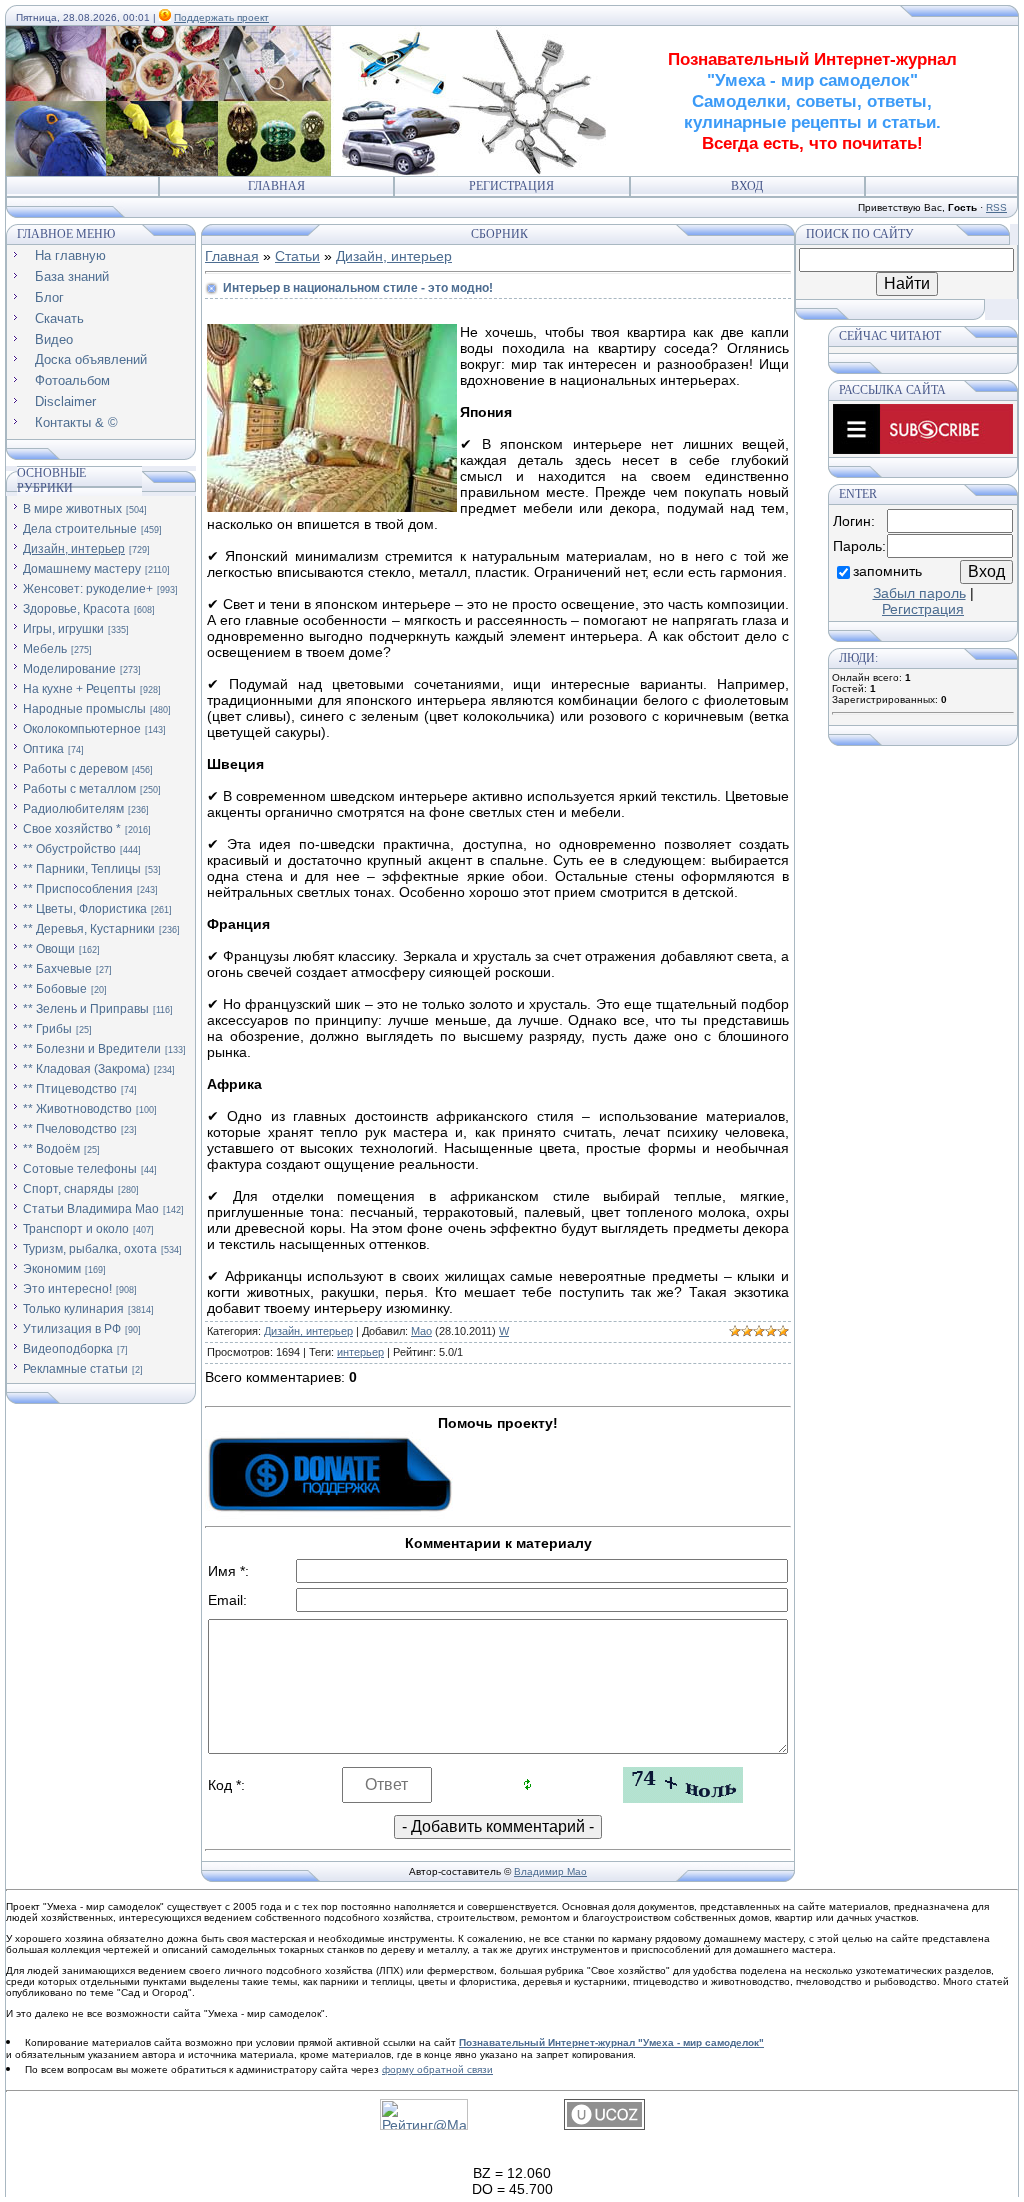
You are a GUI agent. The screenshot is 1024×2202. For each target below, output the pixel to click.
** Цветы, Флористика (85, 909)
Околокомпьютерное (82, 729)
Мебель (45, 649)
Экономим (52, 1269)
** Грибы (47, 1029)
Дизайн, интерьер (74, 549)
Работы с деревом (75, 769)
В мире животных (72, 509)
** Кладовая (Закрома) (86, 1069)
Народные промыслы (84, 709)
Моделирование (69, 669)
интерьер (360, 1352)
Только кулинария (73, 1309)
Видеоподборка (68, 1349)
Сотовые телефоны (80, 1169)
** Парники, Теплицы (82, 869)
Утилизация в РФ (72, 1329)
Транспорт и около (76, 1229)
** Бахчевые (57, 969)
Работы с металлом (79, 789)
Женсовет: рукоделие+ (88, 589)
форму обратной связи (437, 2069)
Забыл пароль (919, 593)
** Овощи (49, 949)
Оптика (43, 749)
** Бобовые (55, 989)
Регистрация (511, 186)
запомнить (887, 571)
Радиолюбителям (73, 809)
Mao (421, 1331)
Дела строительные (80, 529)
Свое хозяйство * (72, 829)
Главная (276, 186)
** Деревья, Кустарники (89, 929)
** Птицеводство (70, 1089)
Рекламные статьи (75, 1369)
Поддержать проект (221, 17)
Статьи (297, 256)
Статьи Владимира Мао (91, 1209)
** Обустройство (69, 849)
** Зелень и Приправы (86, 1009)
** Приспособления (78, 889)
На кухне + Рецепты (79, 689)
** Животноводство (77, 1109)
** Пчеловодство (70, 1129)
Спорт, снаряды (68, 1189)
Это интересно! (67, 1289)
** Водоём (51, 1149)
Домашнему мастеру (82, 569)
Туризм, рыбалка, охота (90, 1249)
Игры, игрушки (63, 629)
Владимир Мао (550, 1871)
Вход (747, 186)
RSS (996, 207)
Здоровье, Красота (76, 609)
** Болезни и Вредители (92, 1049)
